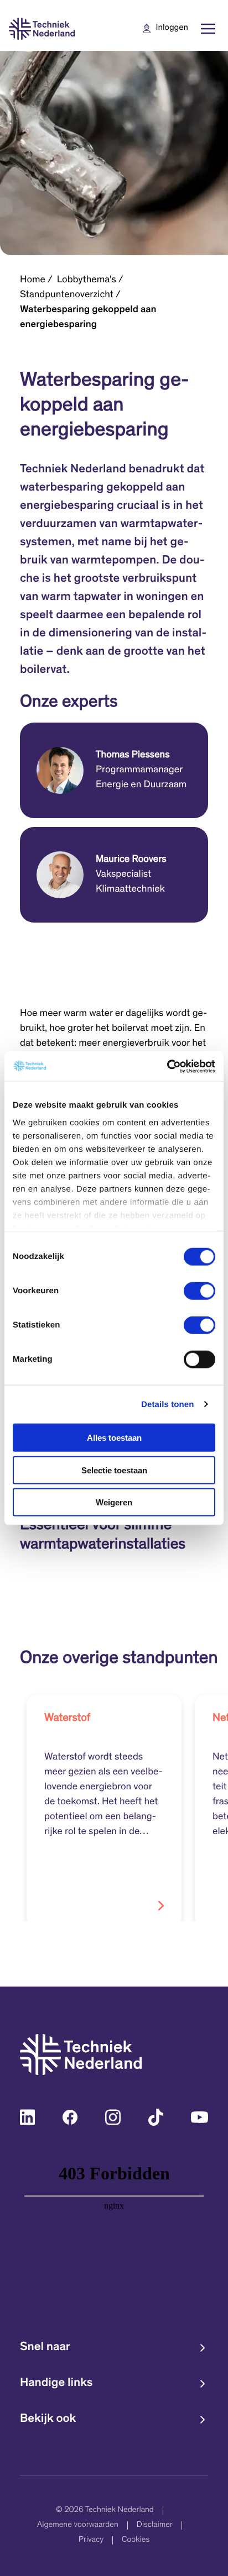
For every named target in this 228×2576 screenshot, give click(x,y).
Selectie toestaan (114, 1470)
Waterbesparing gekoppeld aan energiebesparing (88, 317)
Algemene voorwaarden (78, 2525)
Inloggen (172, 28)
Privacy (91, 2540)
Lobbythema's (87, 280)
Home (33, 280)
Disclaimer (155, 2525)
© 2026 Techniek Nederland (105, 2511)
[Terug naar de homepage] (42, 29)
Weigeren (114, 1502)
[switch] (199, 1291)
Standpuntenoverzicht (67, 295)
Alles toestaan (114, 1438)
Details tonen (167, 1404)
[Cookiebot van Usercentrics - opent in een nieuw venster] (167, 1066)
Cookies (136, 2540)
